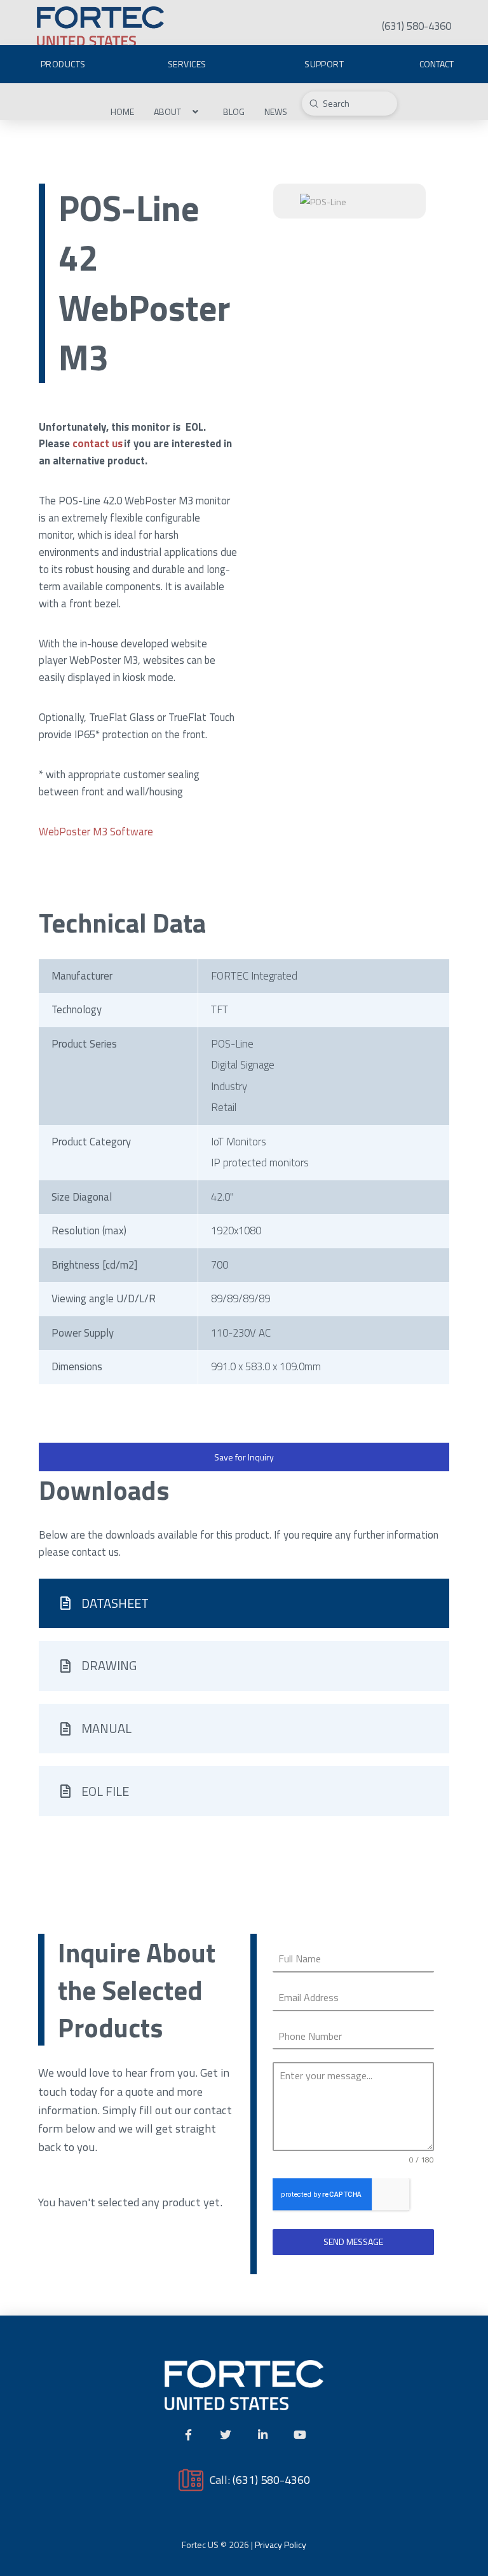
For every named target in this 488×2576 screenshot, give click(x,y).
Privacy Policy (281, 2545)
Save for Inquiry (244, 1457)
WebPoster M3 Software (96, 832)
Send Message (353, 2242)
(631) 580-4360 (271, 2479)
